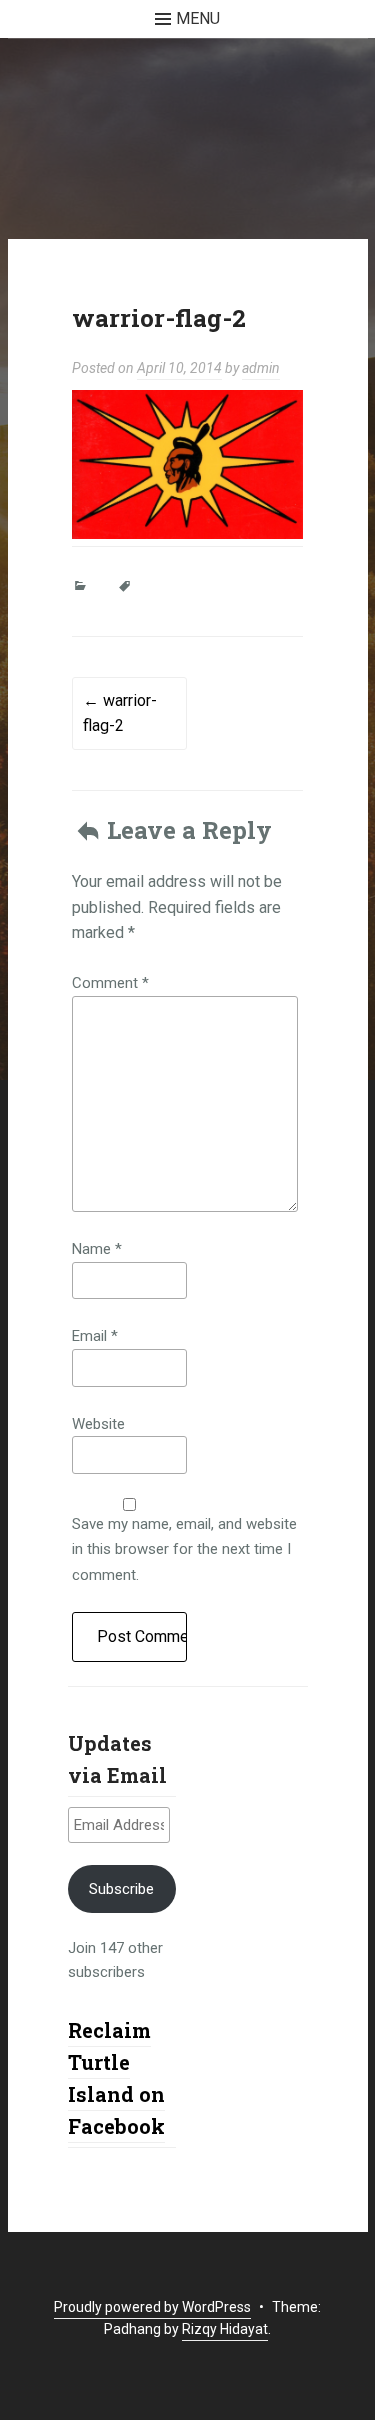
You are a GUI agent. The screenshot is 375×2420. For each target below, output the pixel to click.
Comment (110, 983)
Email (95, 1336)
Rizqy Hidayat (225, 2329)
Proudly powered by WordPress (152, 2307)
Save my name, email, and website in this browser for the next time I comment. (184, 1549)
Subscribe (121, 1889)
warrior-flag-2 (120, 713)
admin (261, 368)
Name (97, 1249)
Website (98, 1424)
